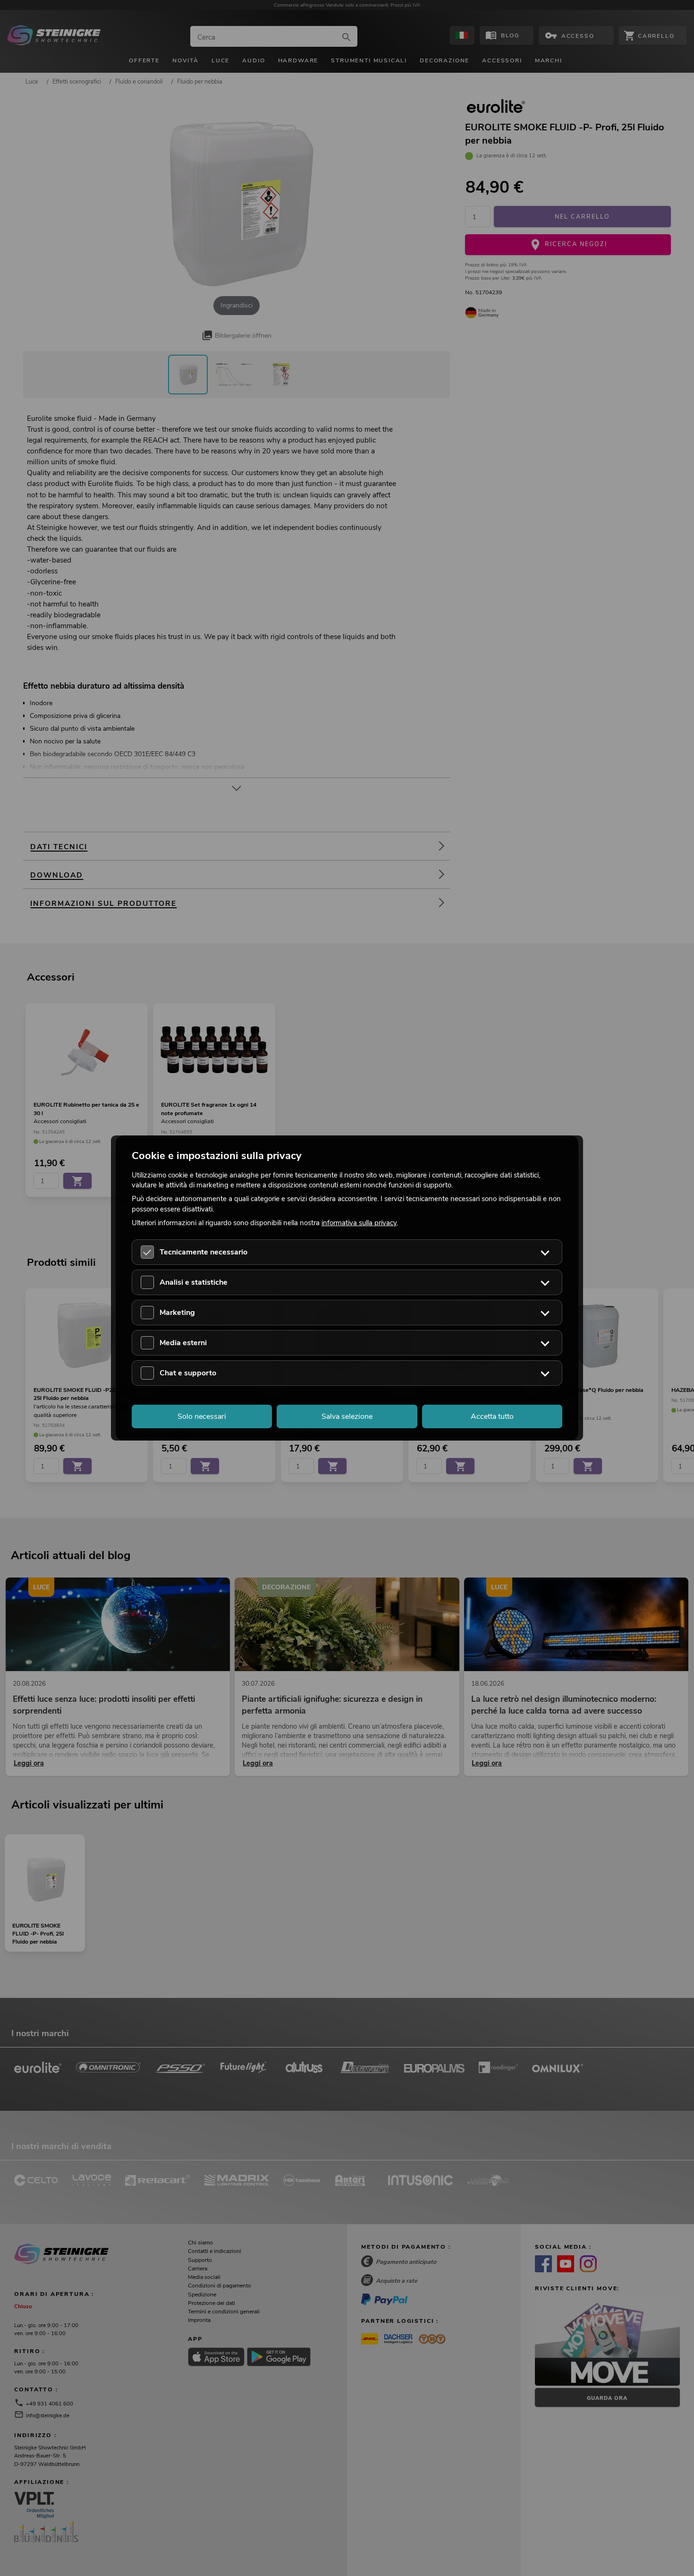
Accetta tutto (492, 1416)
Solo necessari (202, 1416)
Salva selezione (347, 1416)
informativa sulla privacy (359, 1222)
